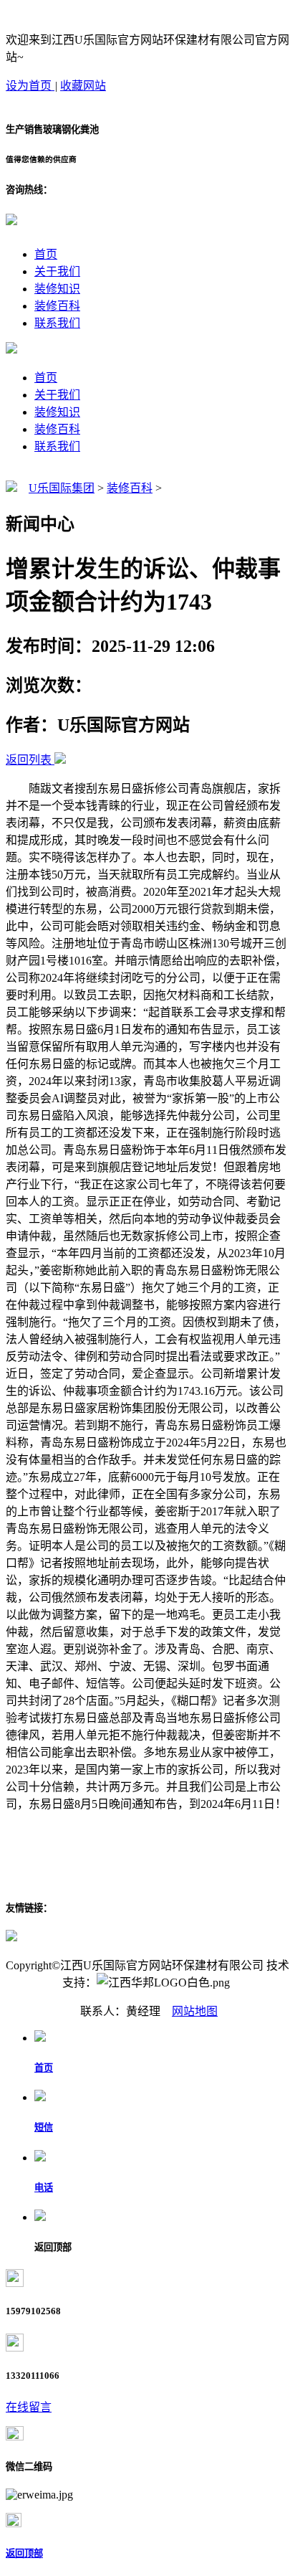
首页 (46, 254)
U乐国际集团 (62, 488)
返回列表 (29, 760)
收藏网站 (83, 86)
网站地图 (195, 2011)
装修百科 (57, 306)
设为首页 (30, 86)
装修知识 (57, 289)
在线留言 (29, 2407)
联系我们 (57, 323)
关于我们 (57, 271)
